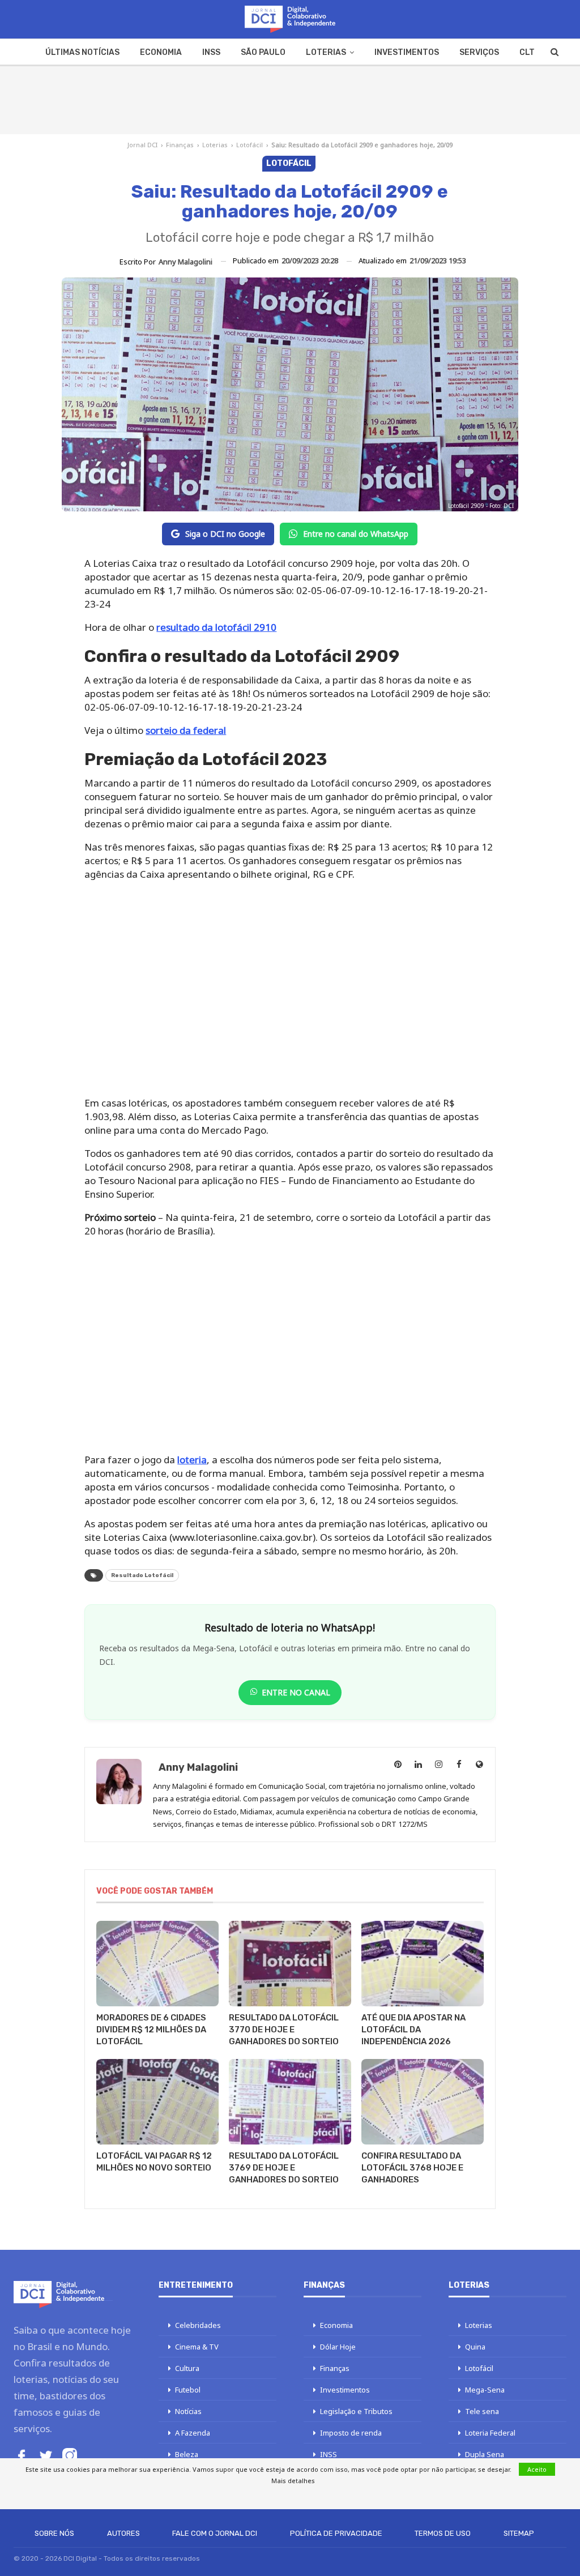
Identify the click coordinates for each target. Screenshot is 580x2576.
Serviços (479, 52)
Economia (161, 52)
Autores (123, 2533)
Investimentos (407, 52)
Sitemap (519, 2533)
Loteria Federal (490, 2433)
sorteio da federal (186, 730)
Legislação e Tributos (356, 2411)
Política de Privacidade (336, 2533)
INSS (211, 52)
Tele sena (482, 2411)
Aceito (537, 2469)
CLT (527, 52)
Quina (475, 2347)
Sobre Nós (54, 2533)
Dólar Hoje (338, 2347)
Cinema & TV (197, 2347)
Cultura (187, 2368)
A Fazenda (193, 2433)
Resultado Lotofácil (142, 1575)
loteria (192, 1460)
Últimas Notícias (82, 52)
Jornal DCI (142, 145)
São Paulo (263, 52)
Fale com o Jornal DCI (215, 2533)
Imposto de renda (351, 2433)
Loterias (326, 52)
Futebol (188, 2390)
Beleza (187, 2454)
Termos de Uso (443, 2533)
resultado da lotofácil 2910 (216, 627)
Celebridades (198, 2325)
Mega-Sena (485, 2390)
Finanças (180, 145)
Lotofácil (250, 145)
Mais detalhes (293, 2481)
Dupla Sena (485, 2454)
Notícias (188, 2411)
